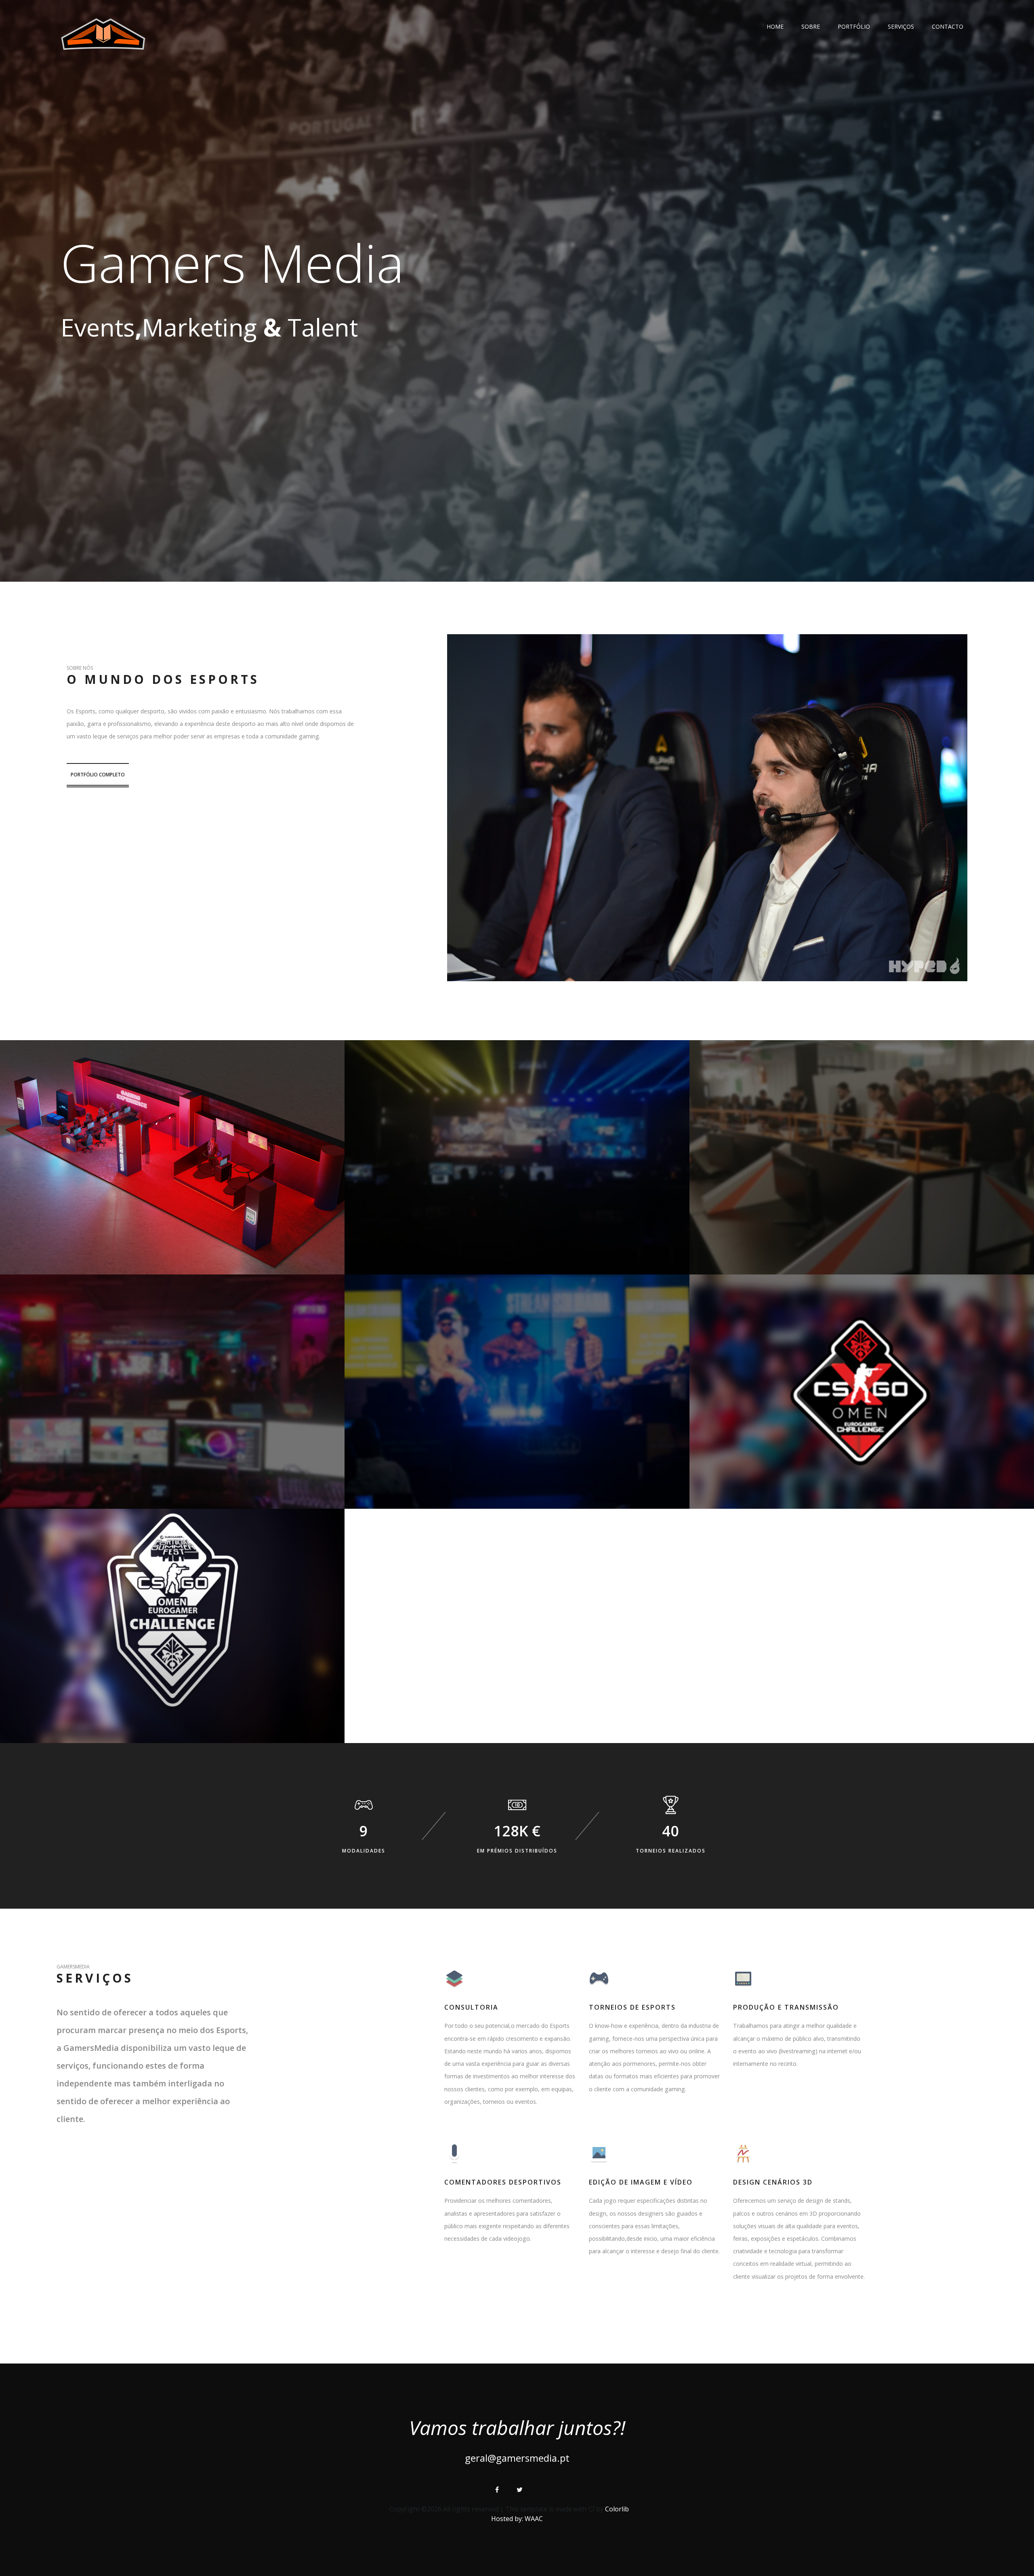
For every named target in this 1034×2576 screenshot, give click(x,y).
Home (775, 26)
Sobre (811, 26)
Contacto (948, 26)
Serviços (901, 26)
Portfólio (854, 26)
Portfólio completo (98, 775)
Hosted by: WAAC (517, 2519)
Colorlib (617, 2509)
